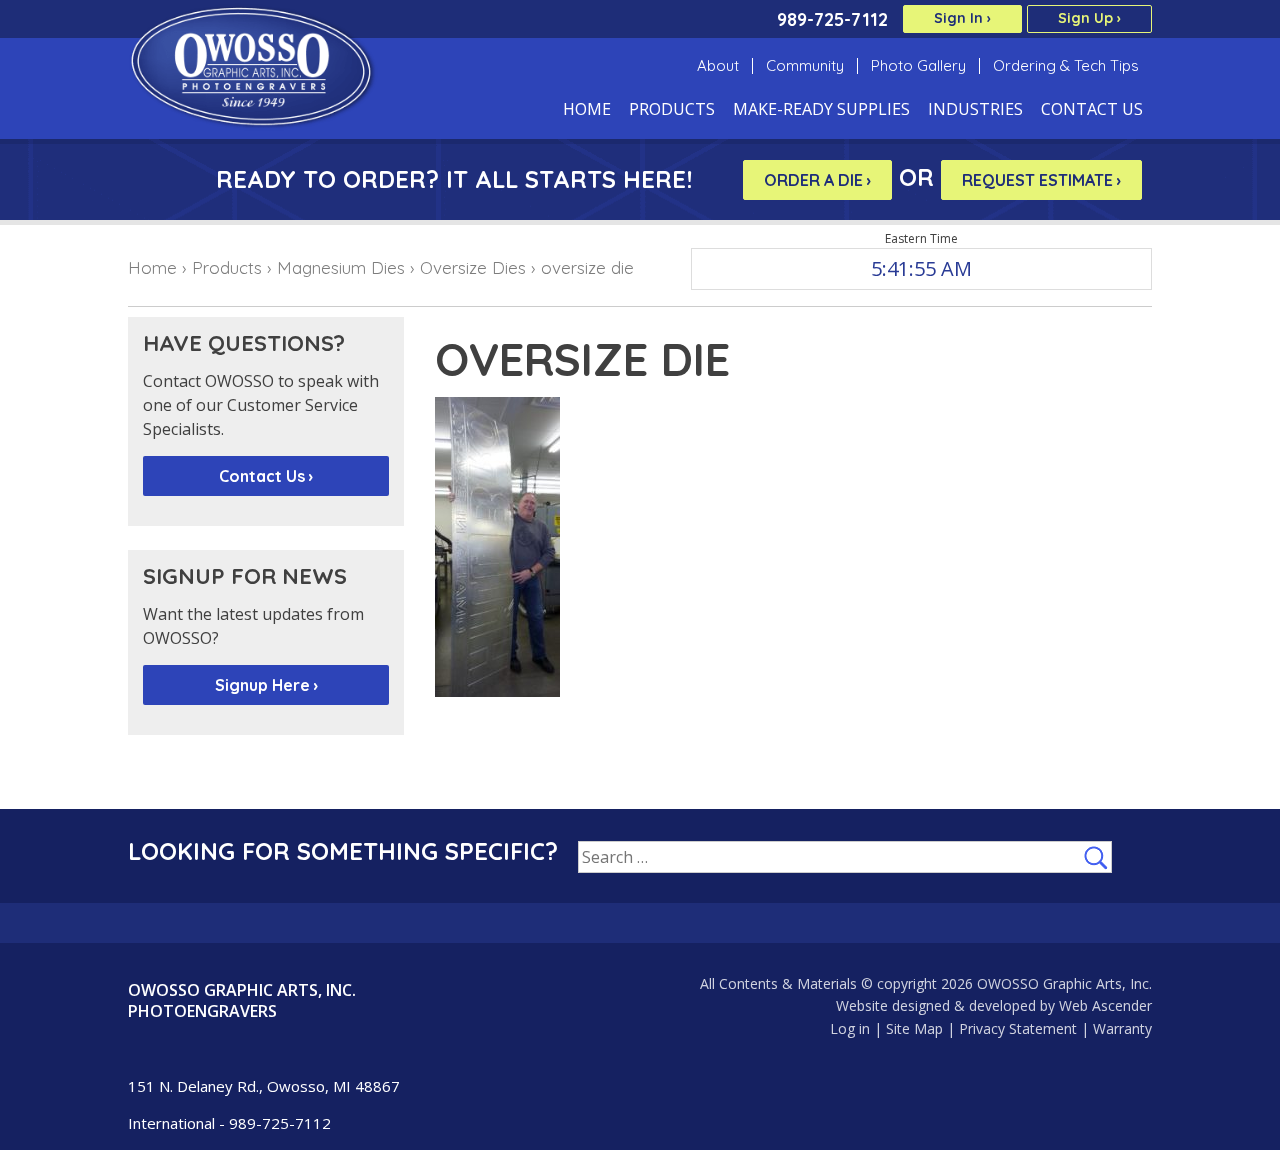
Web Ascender (1105, 1005)
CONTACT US (1092, 110)
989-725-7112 (832, 19)
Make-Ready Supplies (821, 110)
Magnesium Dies (341, 267)
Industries (975, 110)
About (718, 66)
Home (587, 110)
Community (805, 66)
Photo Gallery (918, 66)
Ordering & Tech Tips (1066, 66)
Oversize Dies (473, 267)
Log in (850, 1028)
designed (921, 1005)
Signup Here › (266, 685)
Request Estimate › (1041, 180)
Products (672, 110)
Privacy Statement (1018, 1028)
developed (1002, 1005)
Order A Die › (817, 180)
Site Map (914, 1028)
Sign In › (962, 18)
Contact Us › (266, 476)
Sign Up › (1089, 18)
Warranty (1122, 1028)
